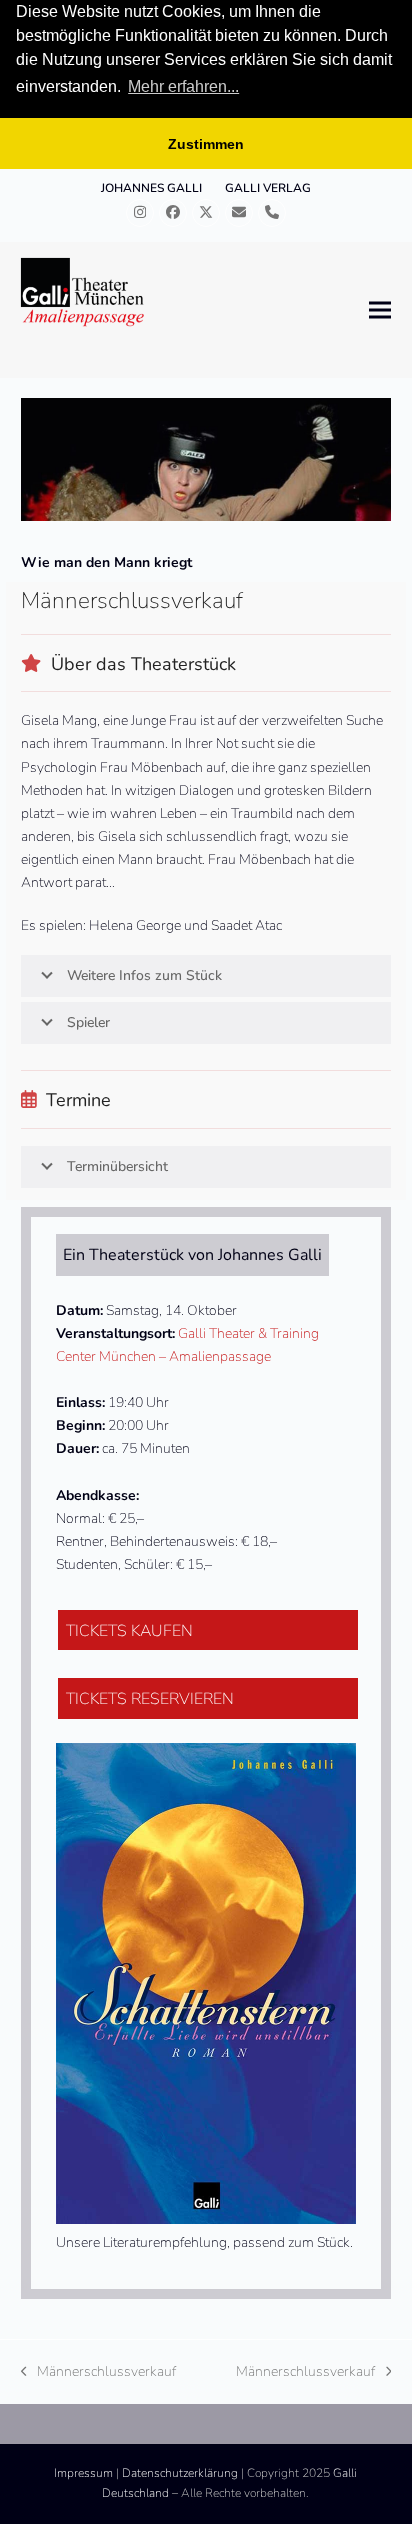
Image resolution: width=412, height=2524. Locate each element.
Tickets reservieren (150, 1699)
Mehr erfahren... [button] (183, 86)
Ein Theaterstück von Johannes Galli (192, 1255)
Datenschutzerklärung (180, 2473)
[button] (380, 310)
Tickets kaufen (129, 1631)
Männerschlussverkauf (99, 2372)
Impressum (83, 2473)
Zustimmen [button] (206, 144)
